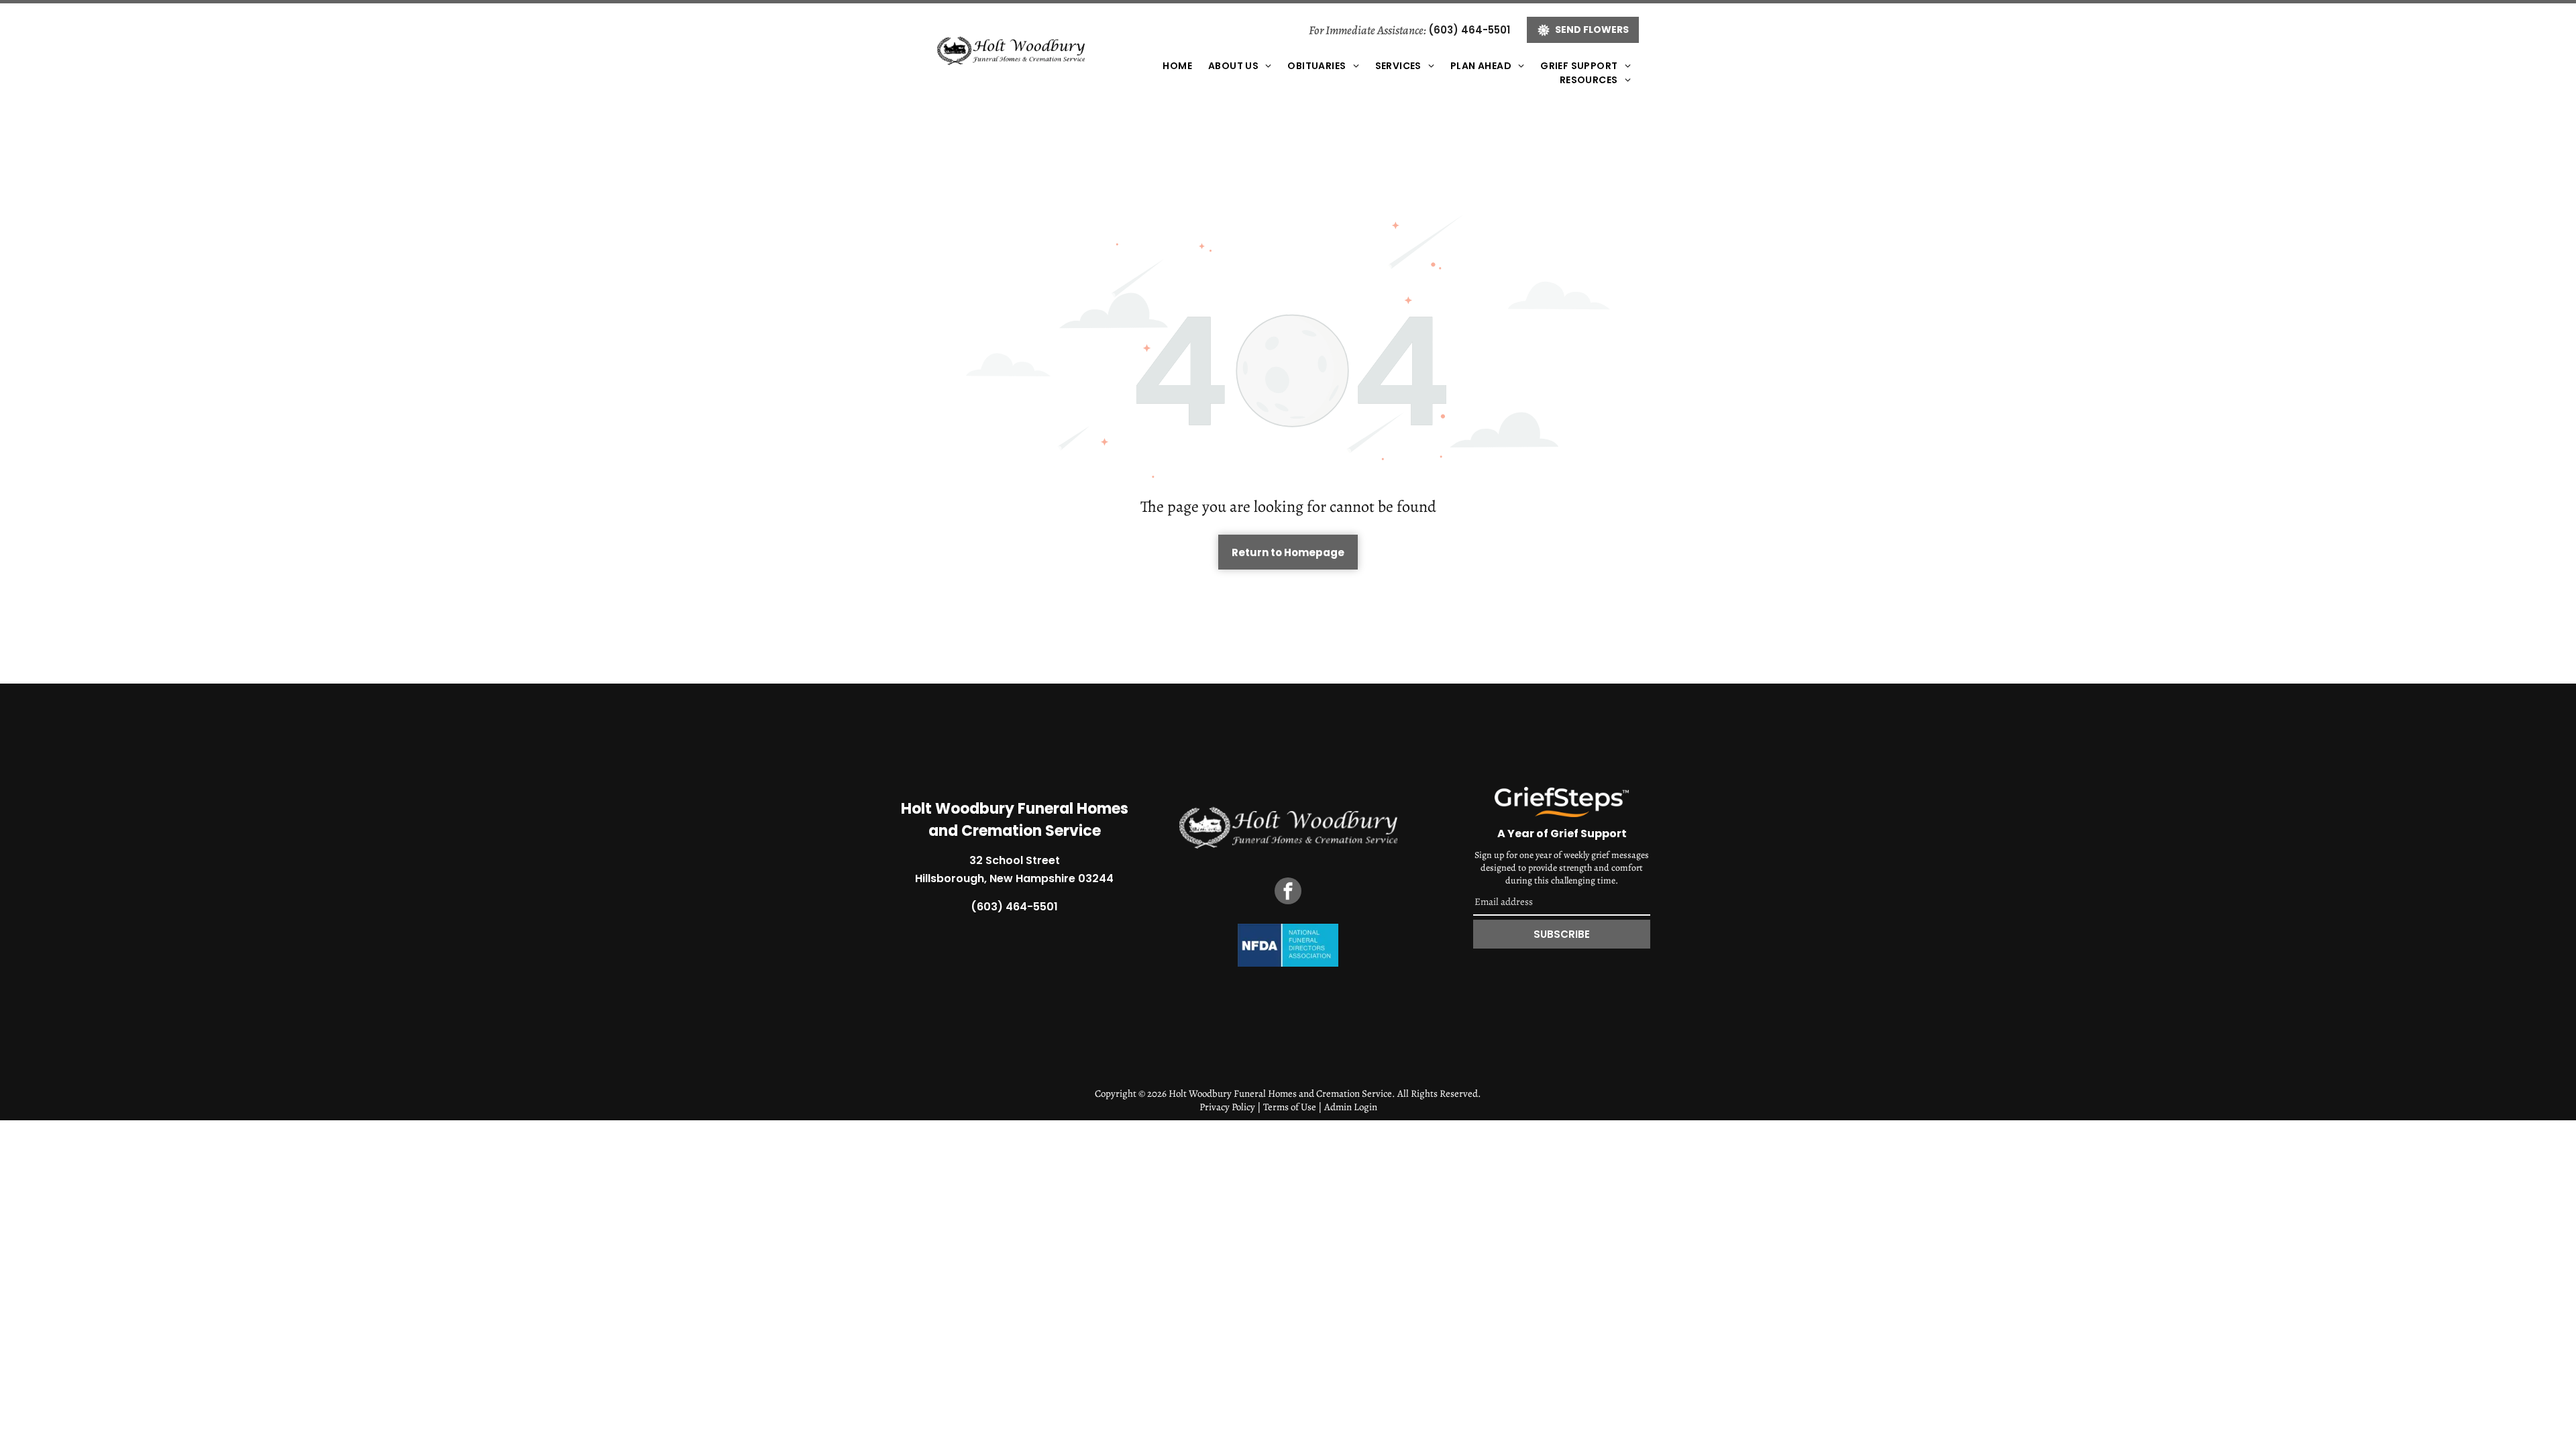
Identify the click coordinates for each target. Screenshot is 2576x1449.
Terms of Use (1290, 1107)
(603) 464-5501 (1469, 30)
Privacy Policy (1227, 1107)
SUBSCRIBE (1562, 934)
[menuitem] (1177, 66)
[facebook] (1288, 893)
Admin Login (1351, 1107)
